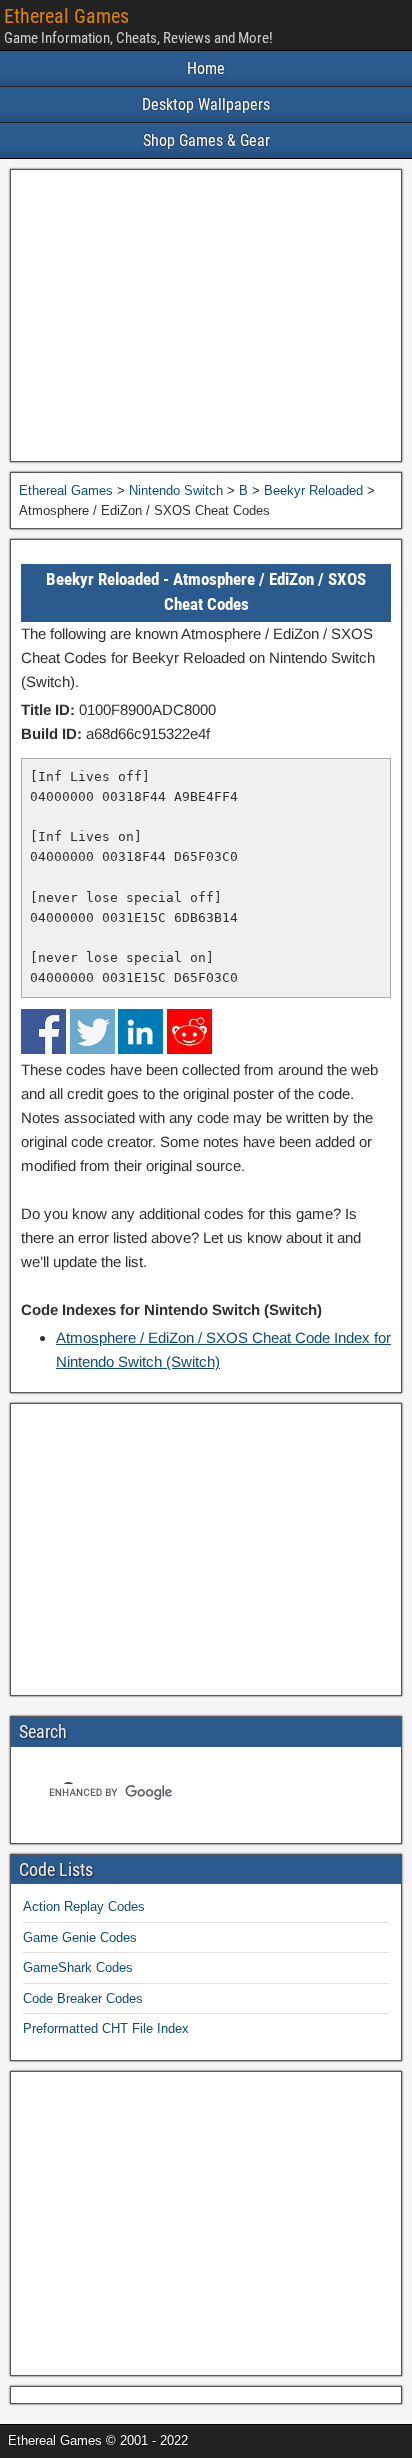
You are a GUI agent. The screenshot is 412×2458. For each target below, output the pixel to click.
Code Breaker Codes (83, 1998)
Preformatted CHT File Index (106, 2028)
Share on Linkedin (140, 1031)
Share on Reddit (189, 1031)
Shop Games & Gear (206, 140)
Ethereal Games (66, 16)
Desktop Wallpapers (206, 104)
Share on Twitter (92, 1031)
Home (206, 68)
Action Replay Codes (84, 1906)
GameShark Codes (78, 1967)
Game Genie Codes (80, 1937)
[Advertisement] (206, 315)
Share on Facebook (43, 1031)
